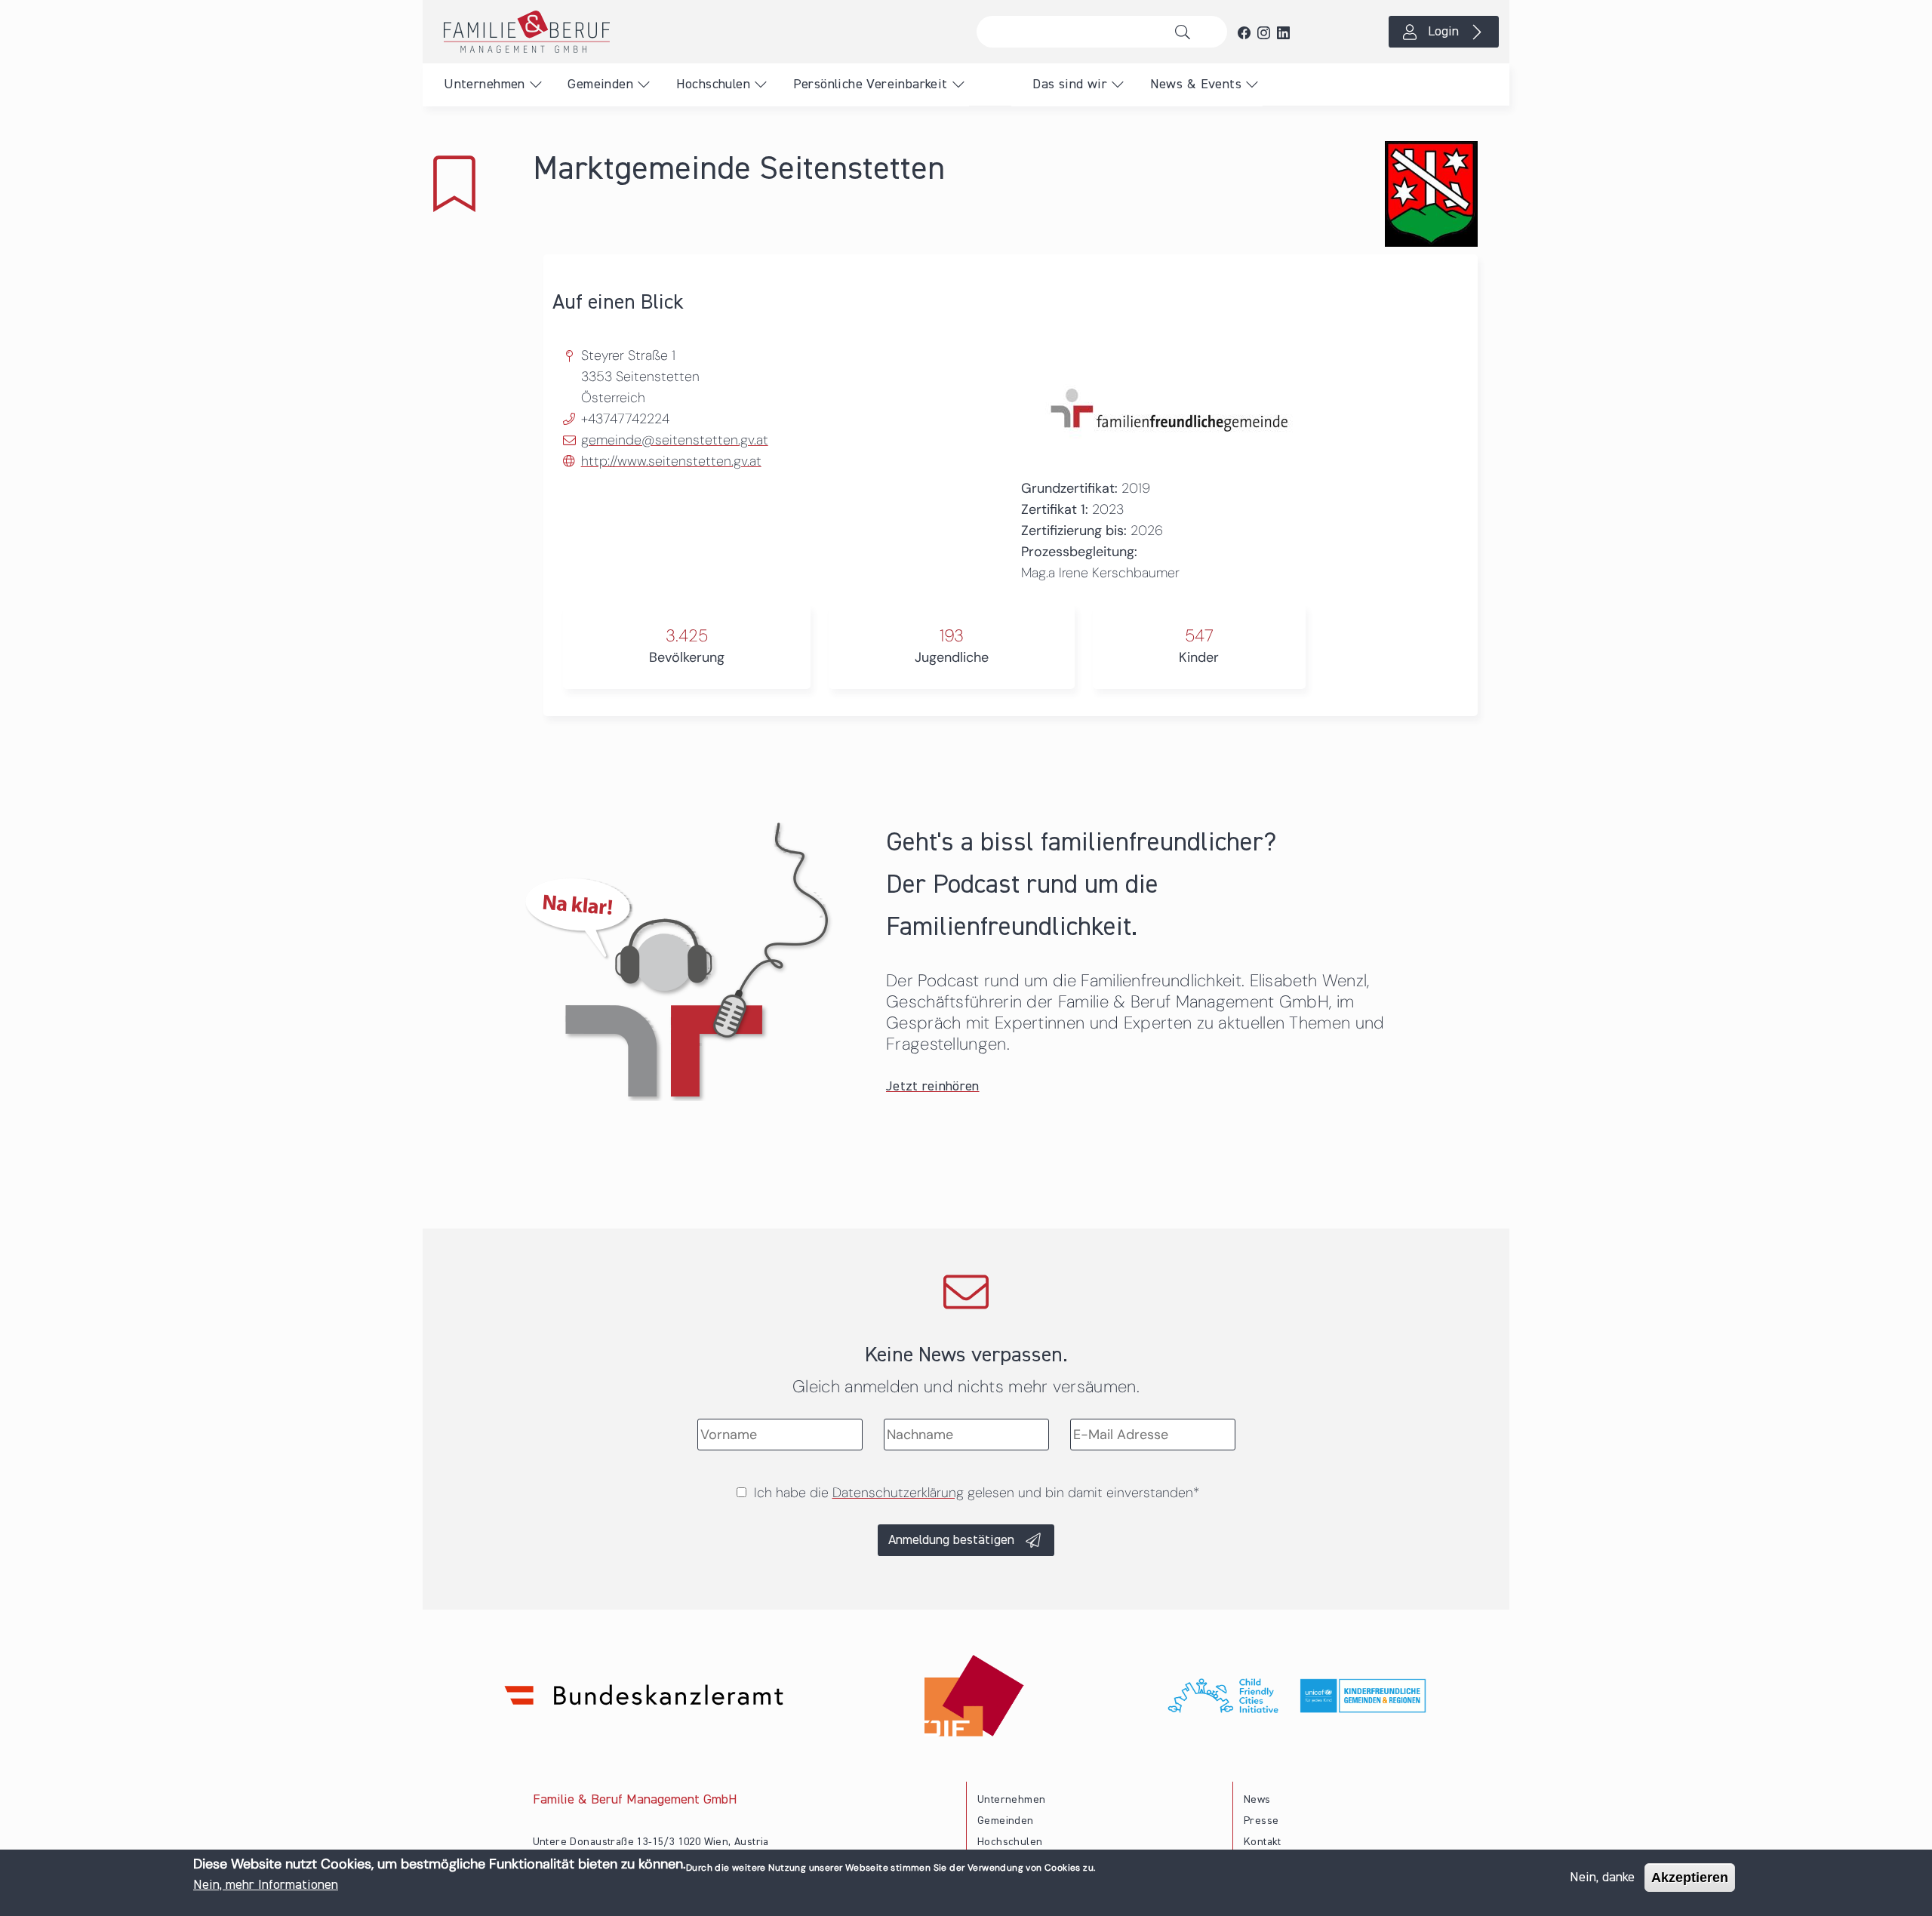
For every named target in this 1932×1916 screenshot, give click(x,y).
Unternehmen (484, 85)
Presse (1261, 1821)
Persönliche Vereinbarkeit (871, 85)
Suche (1187, 32)
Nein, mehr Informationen (266, 1885)
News (1257, 1800)
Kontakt (1263, 1842)
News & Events (1196, 85)
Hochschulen (713, 85)
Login (1443, 32)
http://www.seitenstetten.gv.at (671, 461)
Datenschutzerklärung (898, 1493)
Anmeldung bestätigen (951, 1540)
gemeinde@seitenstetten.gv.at (675, 440)
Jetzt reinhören (933, 1087)
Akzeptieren (1690, 1878)
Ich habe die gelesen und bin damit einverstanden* (977, 1493)
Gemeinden (600, 85)
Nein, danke (1602, 1878)
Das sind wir (1070, 85)
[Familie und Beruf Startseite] (694, 32)
